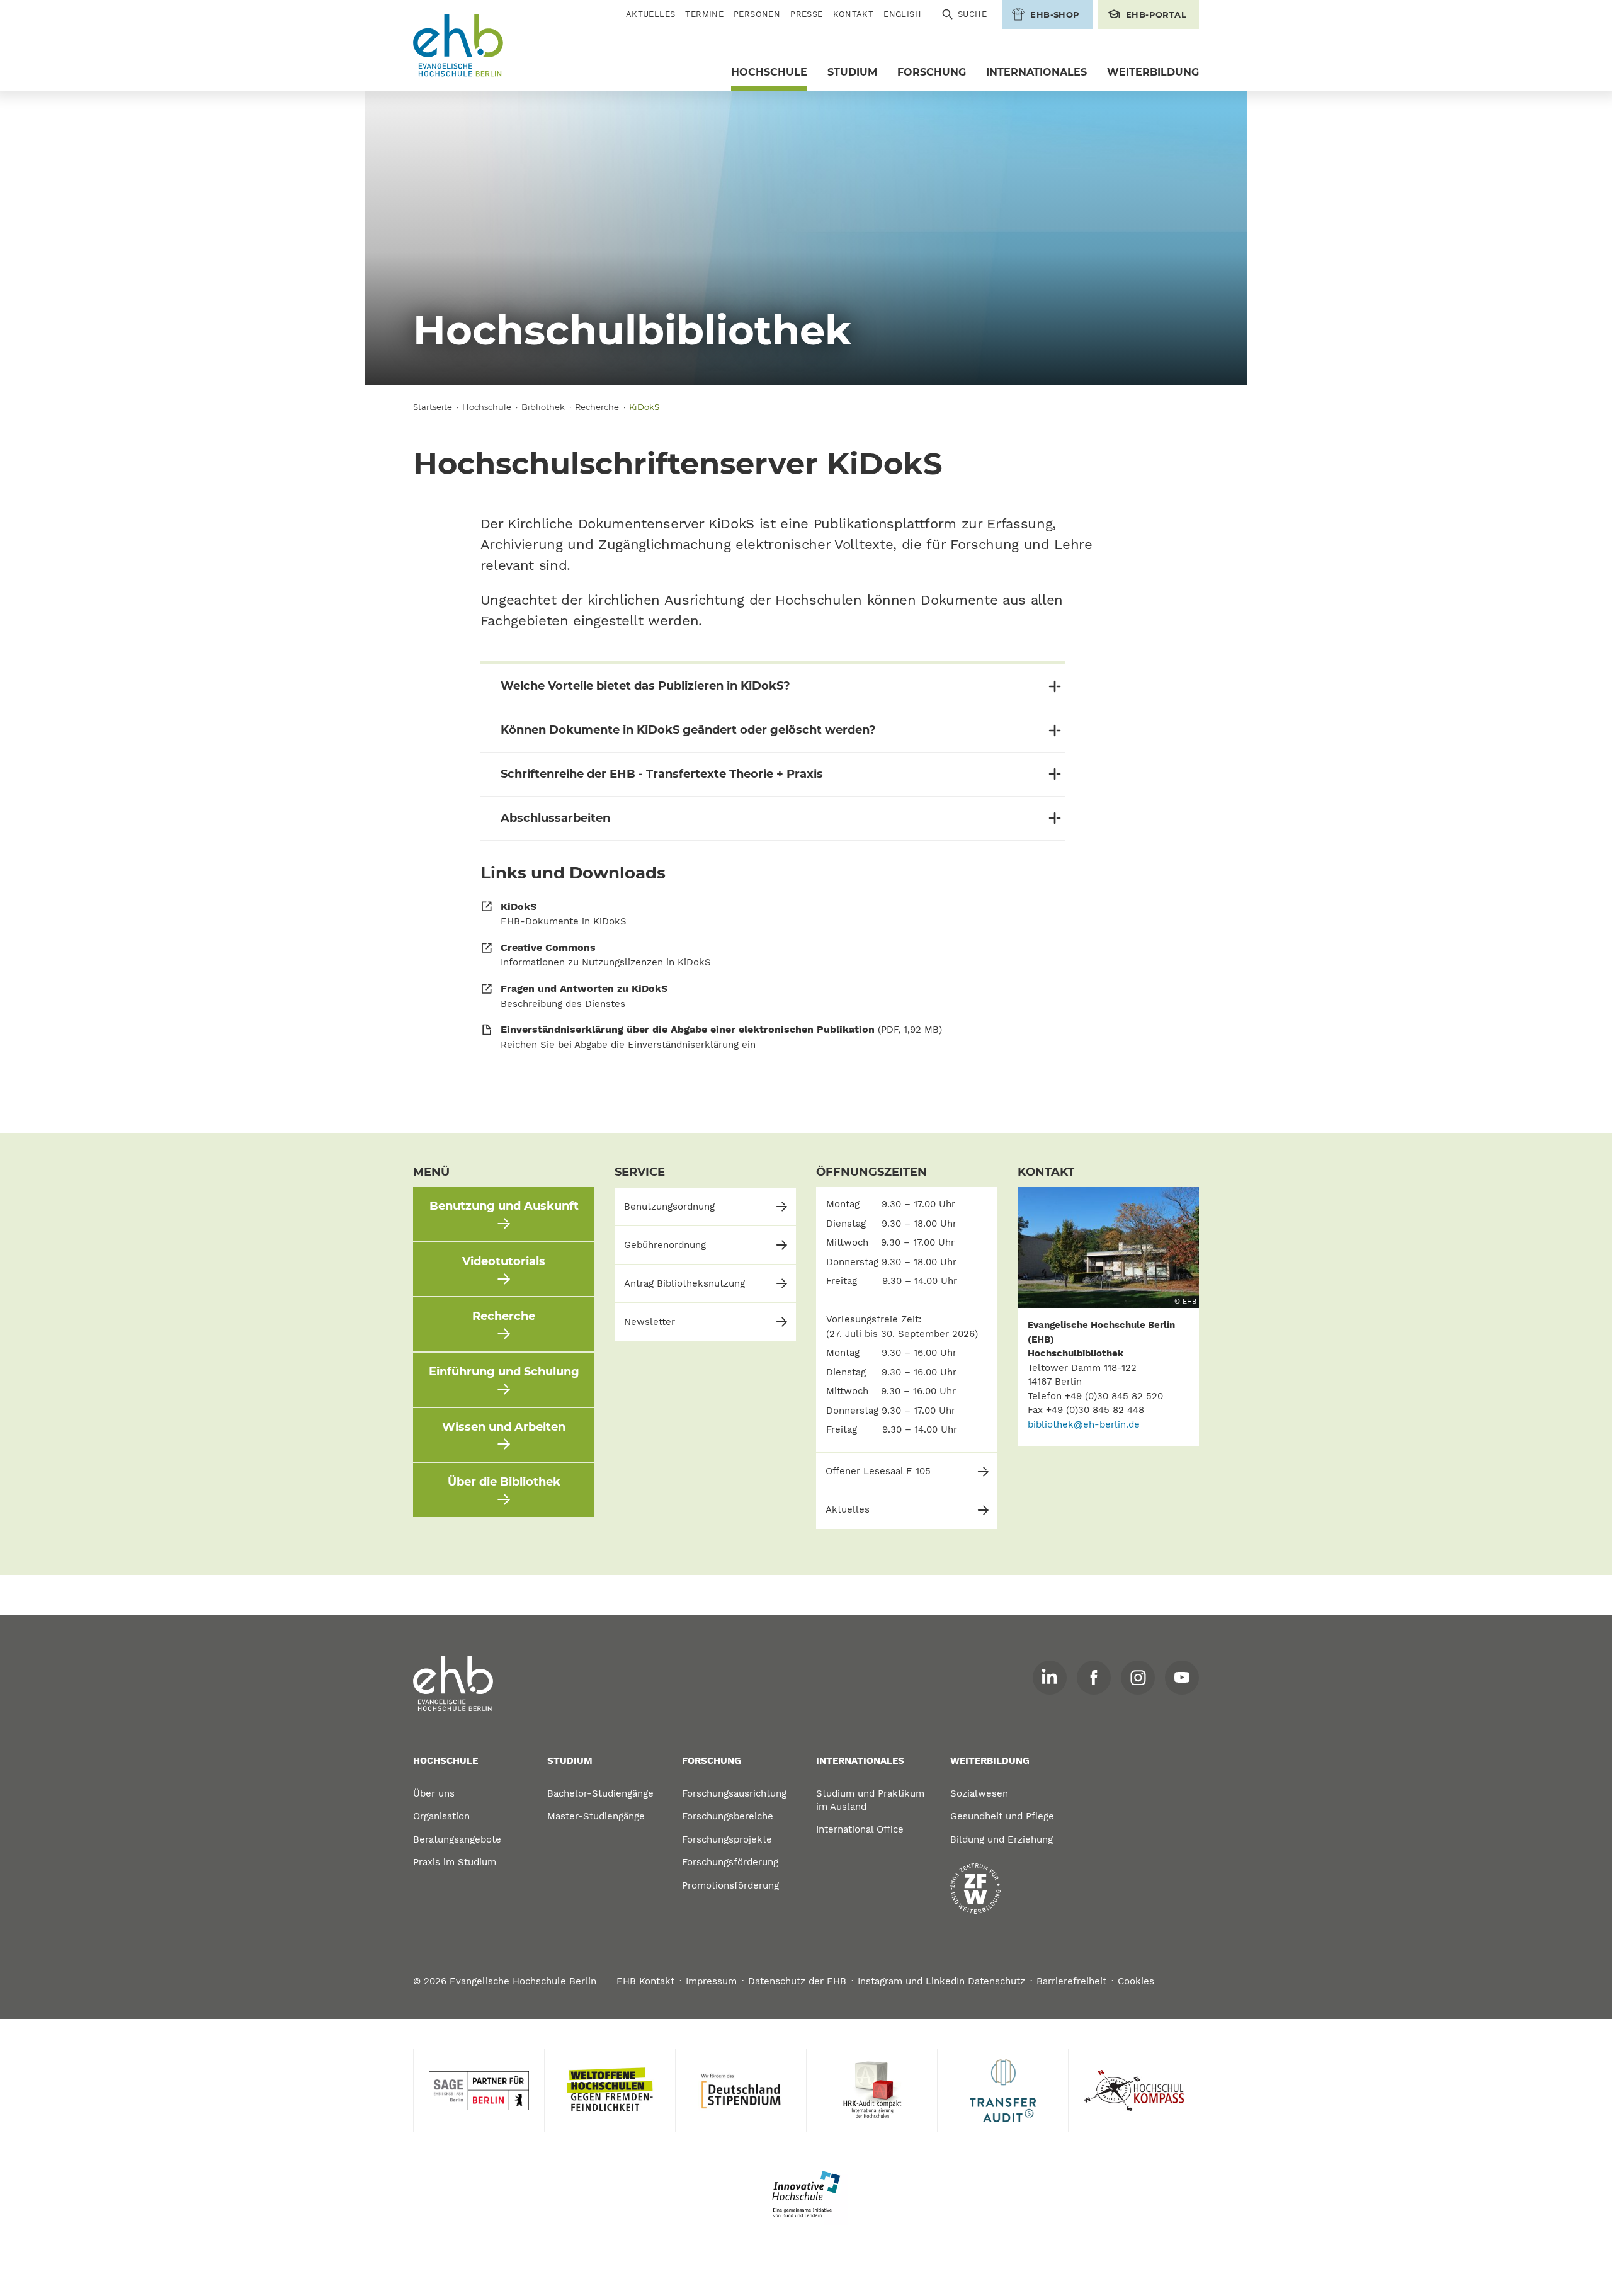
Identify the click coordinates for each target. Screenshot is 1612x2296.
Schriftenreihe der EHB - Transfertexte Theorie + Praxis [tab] (662, 774)
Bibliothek (543, 407)
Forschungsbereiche (728, 1816)
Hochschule (769, 72)
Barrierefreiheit (1071, 1981)
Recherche (597, 407)
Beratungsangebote (457, 1839)
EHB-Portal (1156, 14)
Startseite (433, 407)
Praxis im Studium (455, 1862)
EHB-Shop (1055, 14)
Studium (852, 72)
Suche (972, 14)
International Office (860, 1829)
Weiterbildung (1153, 72)
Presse (806, 14)
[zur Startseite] (453, 1684)
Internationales (1036, 72)
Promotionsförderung (730, 1885)
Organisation (441, 1816)
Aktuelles (651, 14)
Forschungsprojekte (727, 1839)
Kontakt (854, 14)
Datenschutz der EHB (797, 1981)
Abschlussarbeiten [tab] (555, 818)
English (902, 14)
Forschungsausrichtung (734, 1793)
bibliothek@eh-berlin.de (1084, 1424)
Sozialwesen (979, 1793)
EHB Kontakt (645, 1981)
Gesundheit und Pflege (1002, 1816)
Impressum (711, 1981)
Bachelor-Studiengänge (600, 1793)
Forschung (932, 72)
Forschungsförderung (730, 1862)
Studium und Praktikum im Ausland (870, 1800)
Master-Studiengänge (596, 1816)
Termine (704, 14)
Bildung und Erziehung (1002, 1839)
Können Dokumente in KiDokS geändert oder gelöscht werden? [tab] (688, 730)
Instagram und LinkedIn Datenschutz (941, 1981)
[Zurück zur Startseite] (458, 46)
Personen (757, 14)
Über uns (434, 1793)
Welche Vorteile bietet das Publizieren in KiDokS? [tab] (645, 686)
